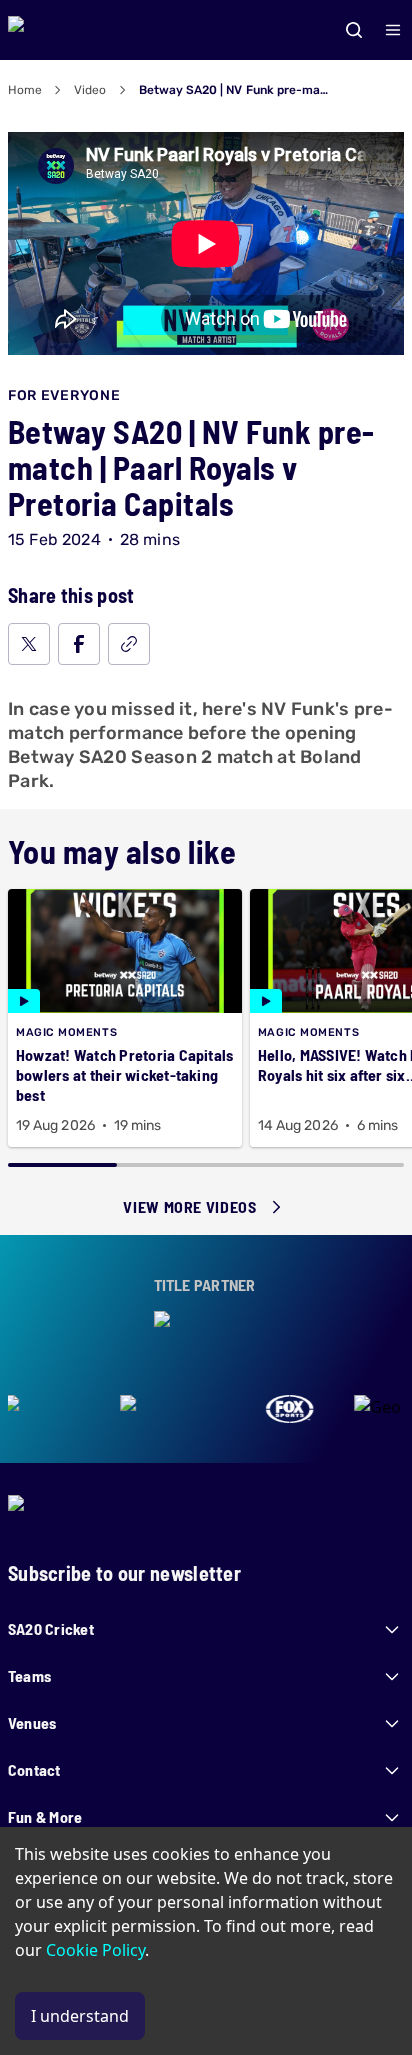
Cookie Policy (95, 1950)
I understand (80, 2016)
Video (90, 90)
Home (25, 90)
